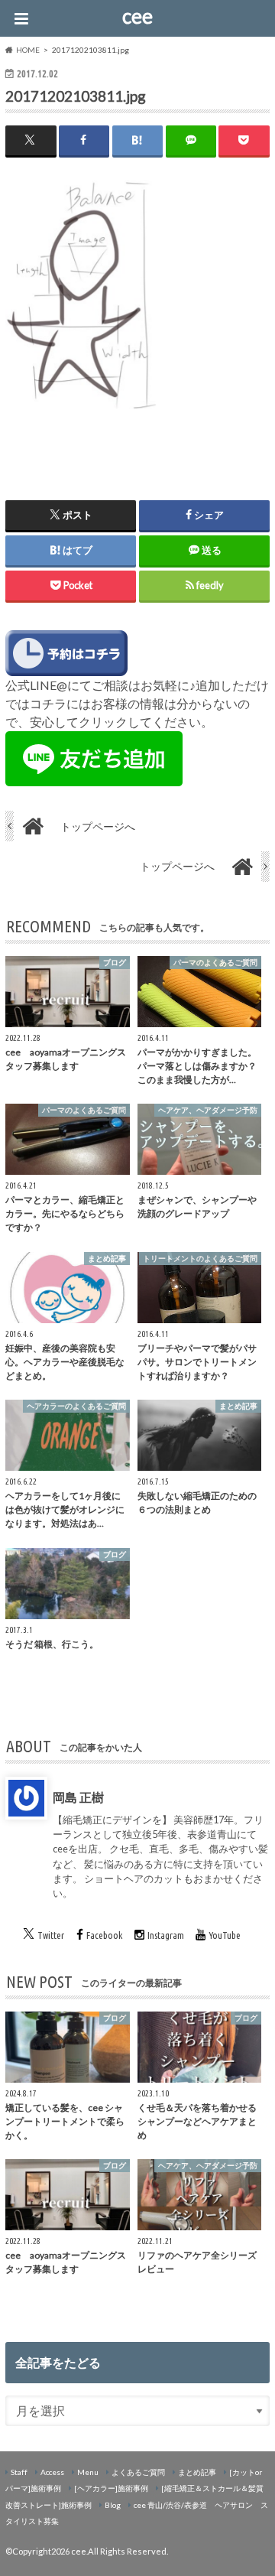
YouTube (225, 1935)
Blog (113, 2505)
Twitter (51, 1935)
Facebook (104, 1935)
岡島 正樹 (78, 1797)
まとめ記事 (197, 2472)
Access (52, 2472)
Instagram (166, 1935)
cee (137, 16)
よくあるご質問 (138, 2472)
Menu (88, 2472)
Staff (19, 2472)
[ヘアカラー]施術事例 (111, 2488)
